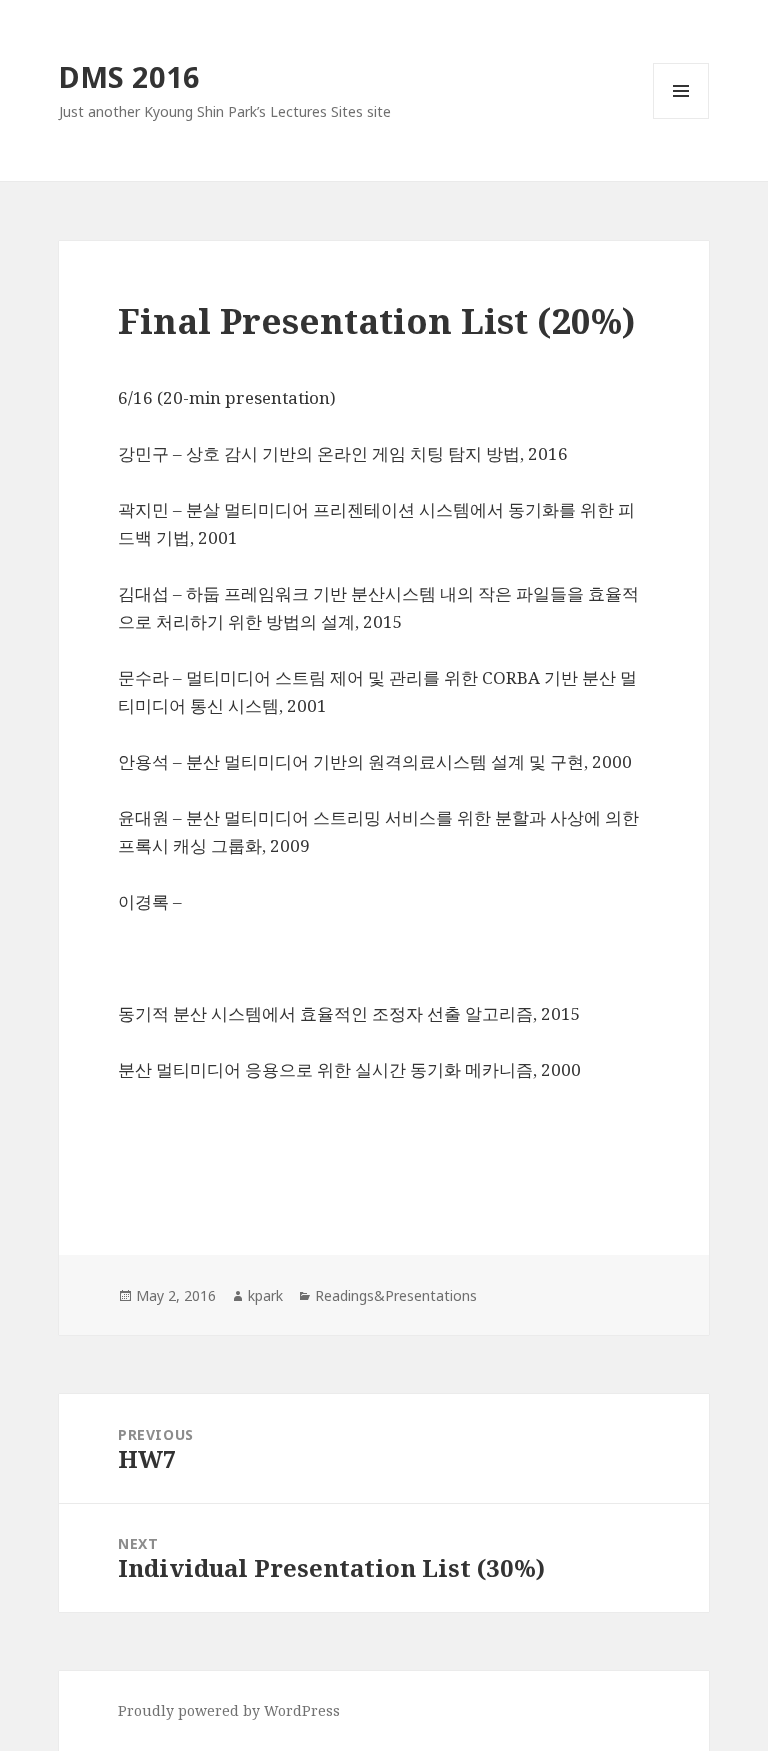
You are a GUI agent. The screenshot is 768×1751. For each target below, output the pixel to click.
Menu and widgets (681, 118)
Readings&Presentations (396, 1295)
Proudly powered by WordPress (229, 1710)
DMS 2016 (129, 76)
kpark (265, 1295)
